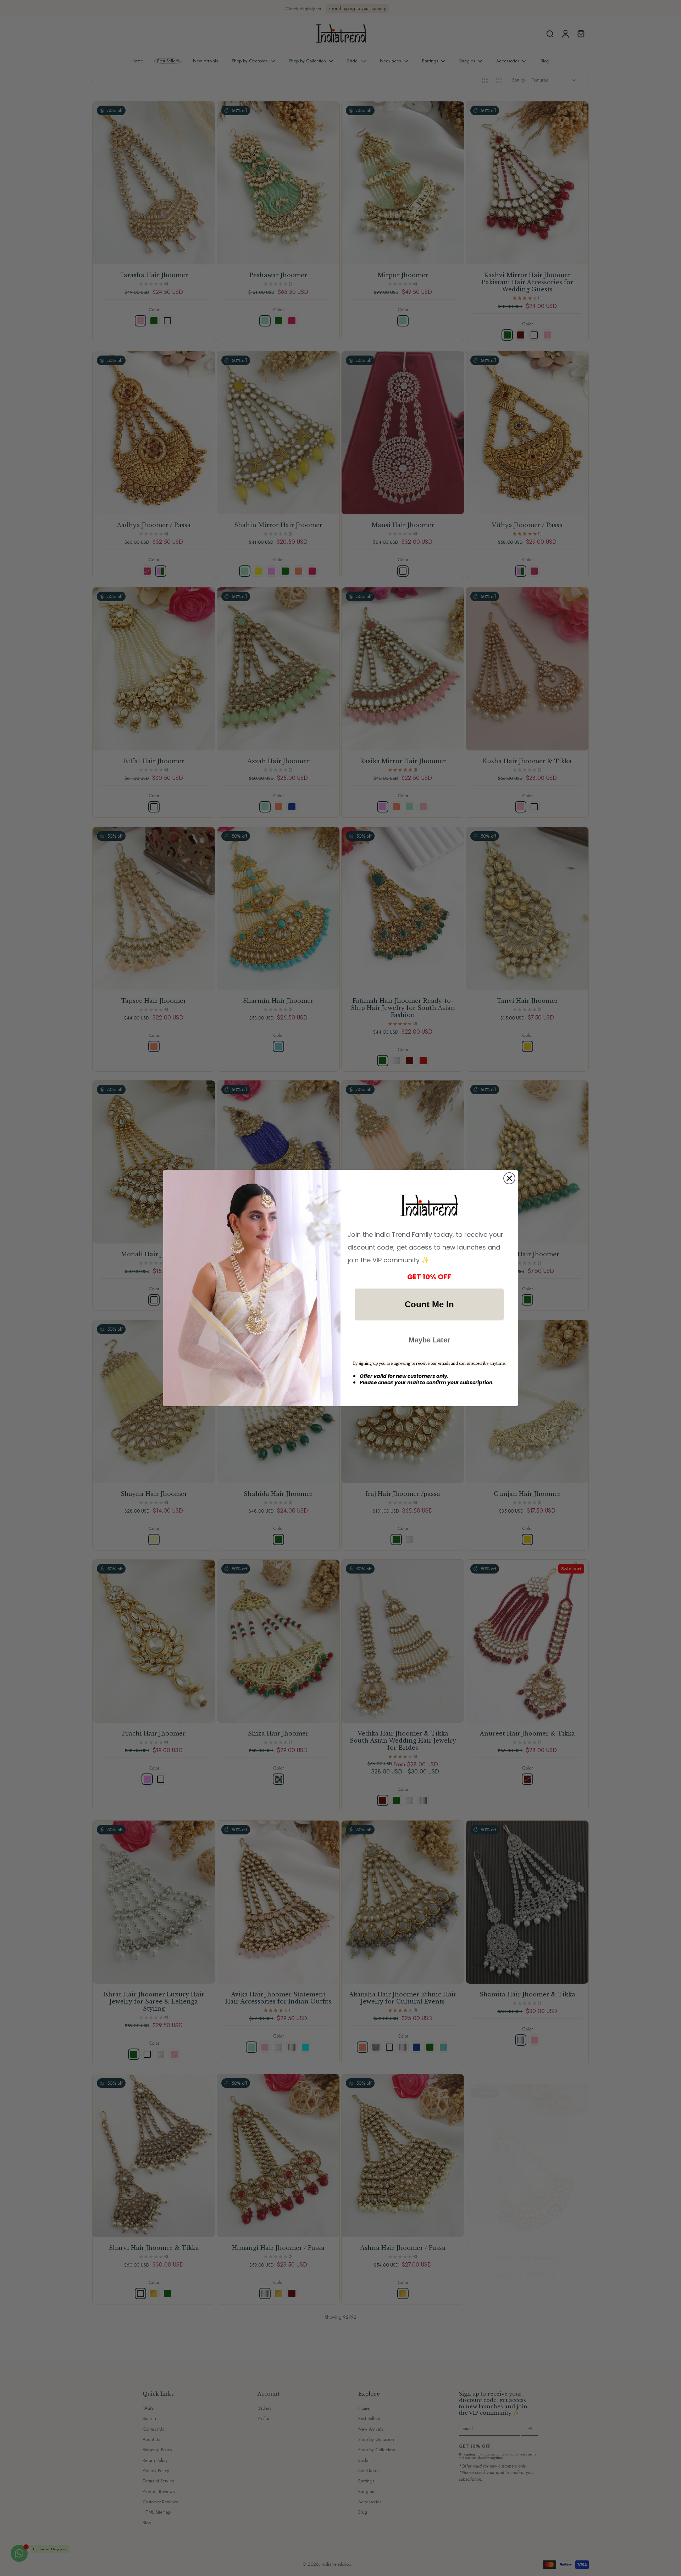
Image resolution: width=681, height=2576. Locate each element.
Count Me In (429, 1304)
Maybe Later (429, 1340)
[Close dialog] (509, 1178)
